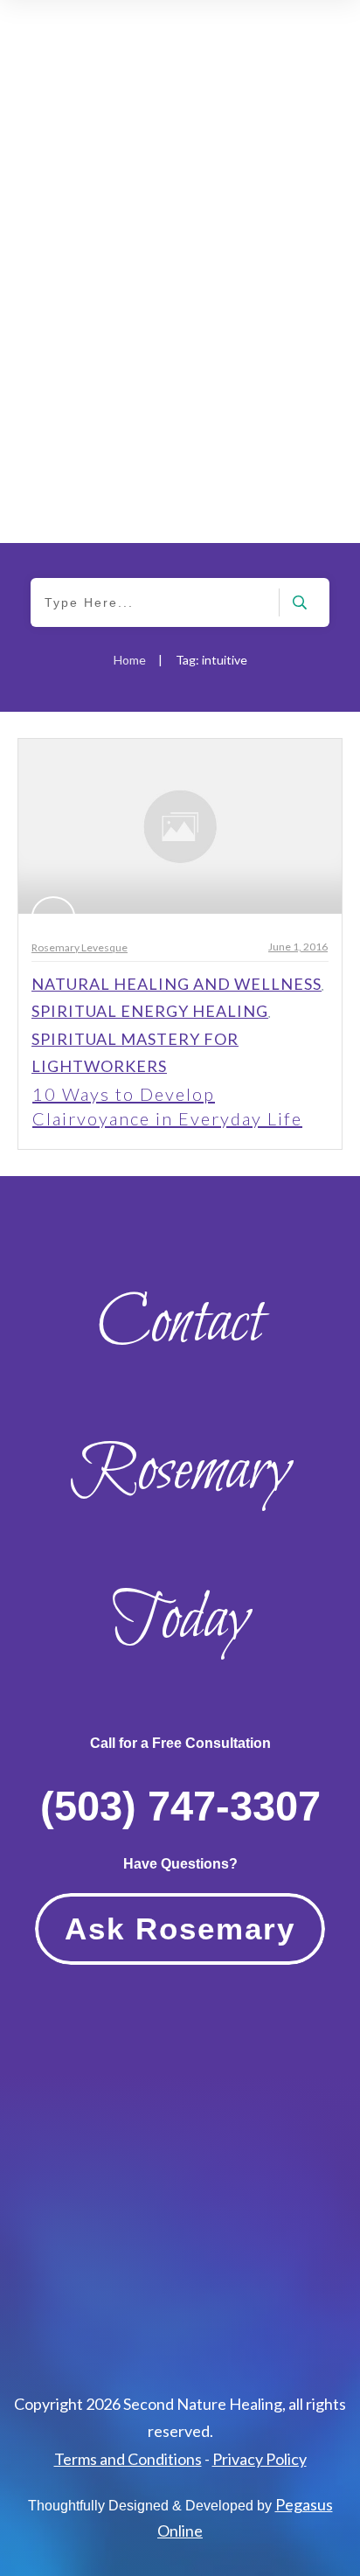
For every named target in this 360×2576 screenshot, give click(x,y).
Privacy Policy (260, 2459)
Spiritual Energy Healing (150, 1011)
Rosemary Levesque (80, 947)
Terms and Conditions (128, 2459)
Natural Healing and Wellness (177, 984)
